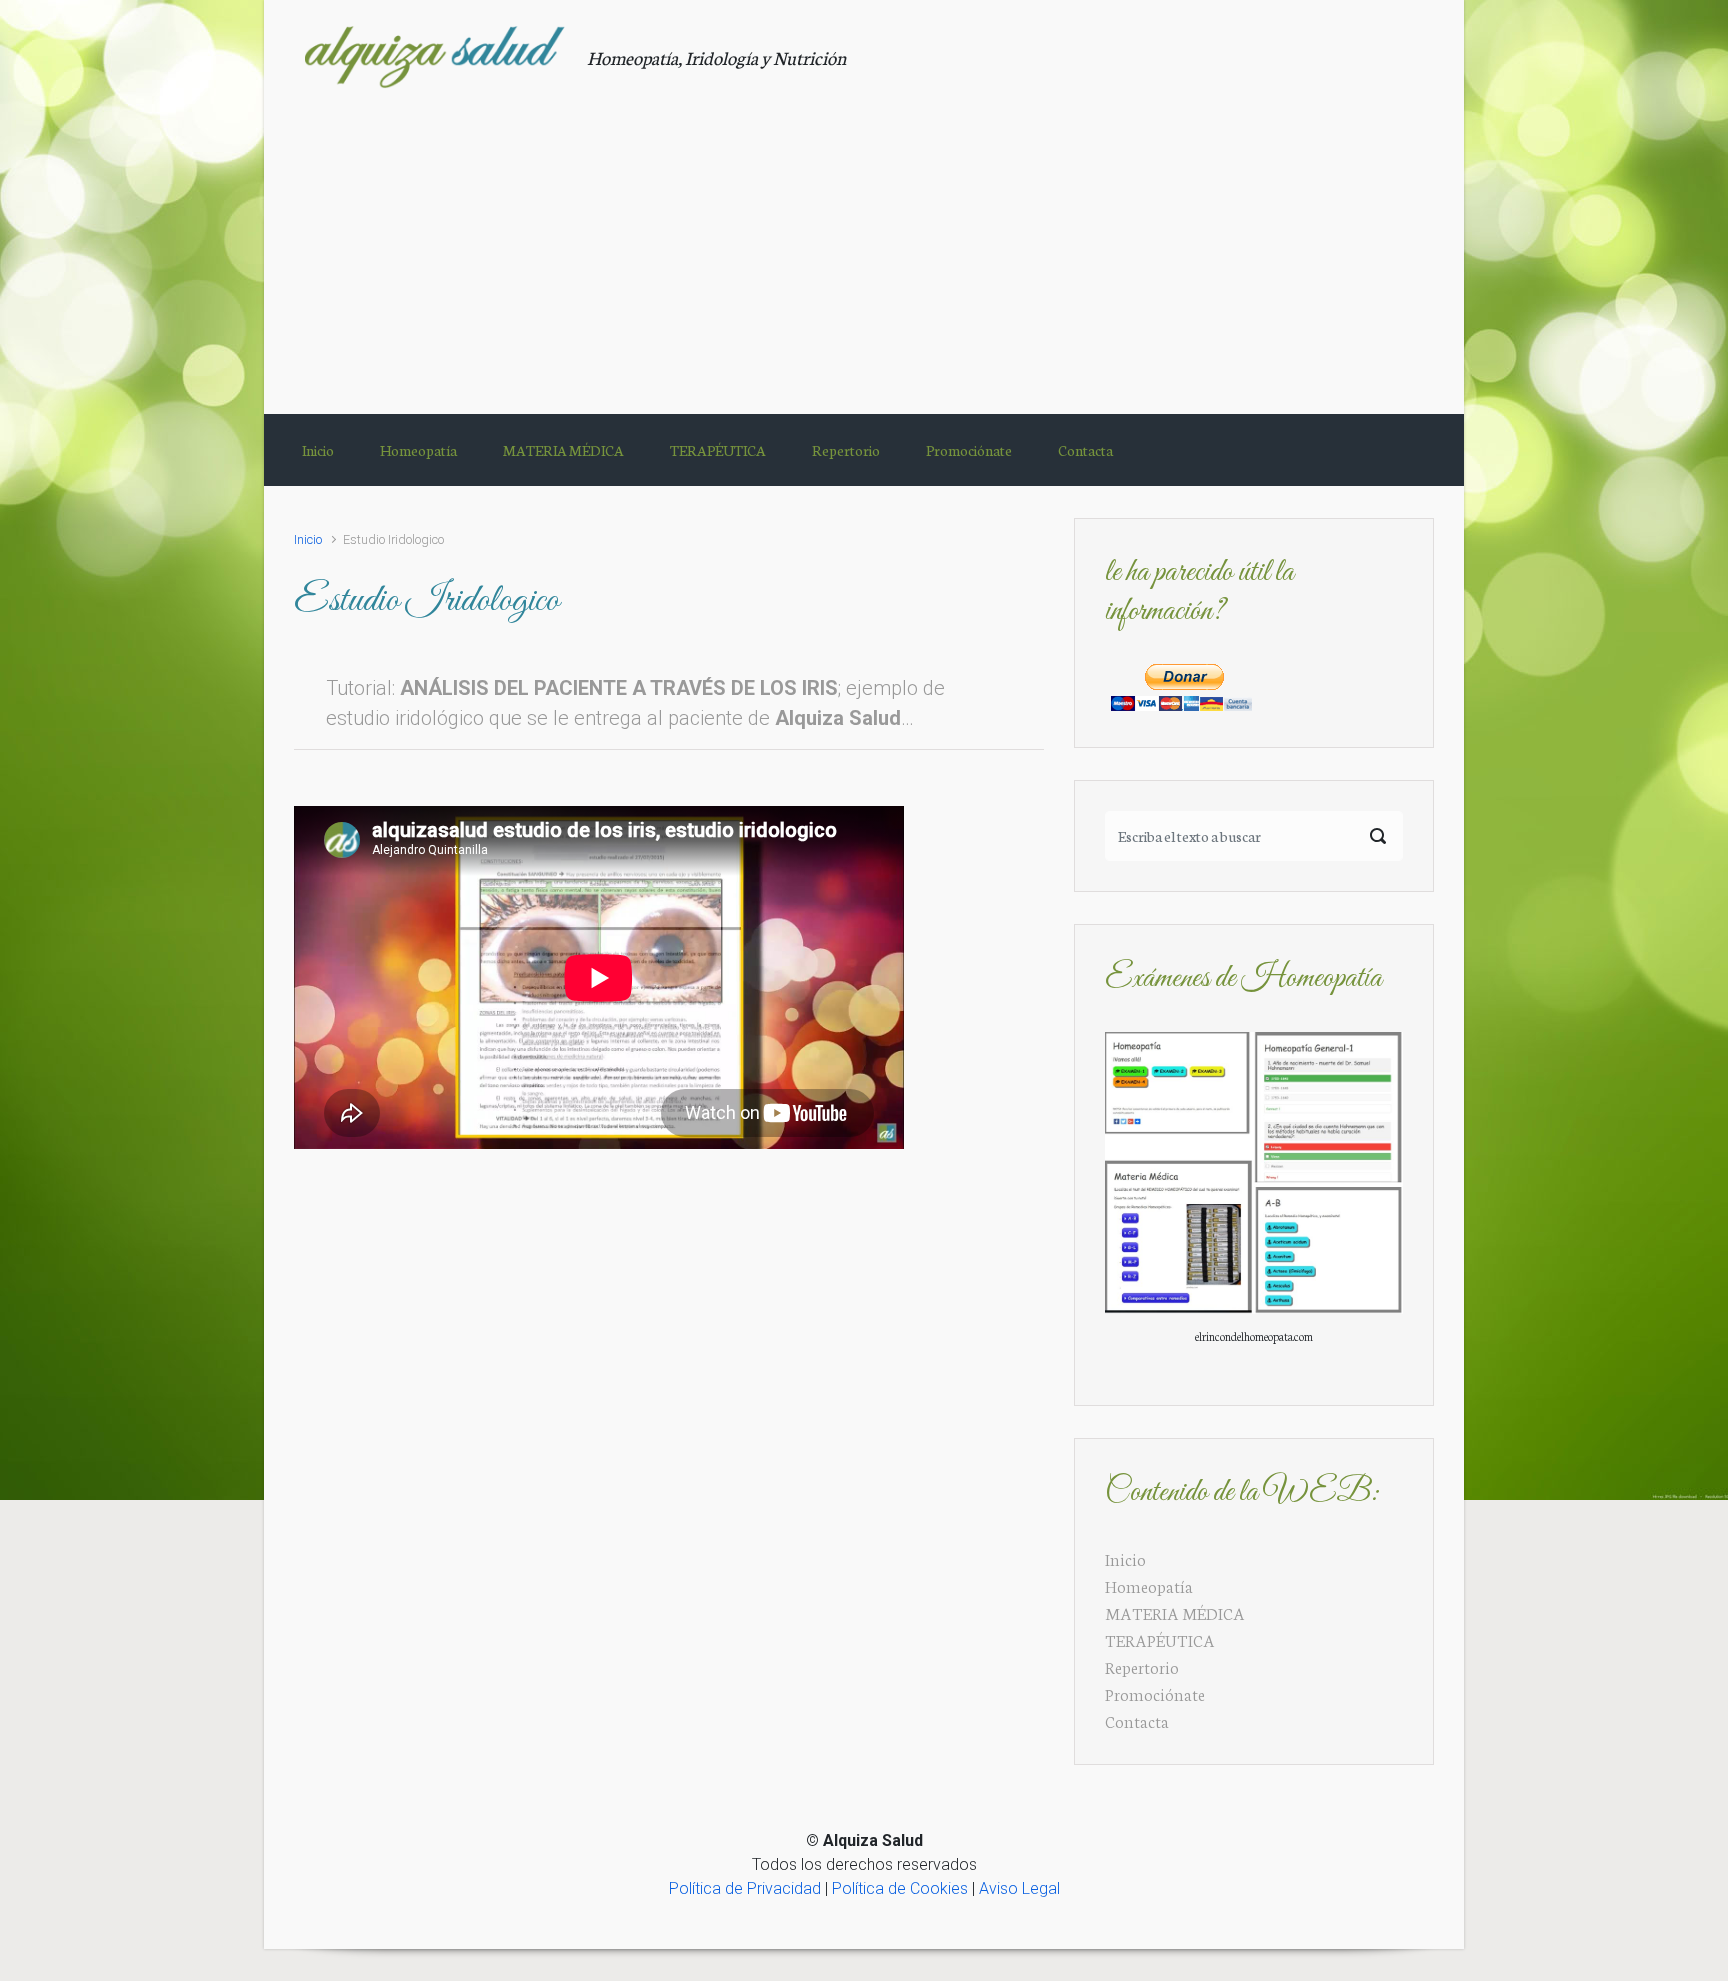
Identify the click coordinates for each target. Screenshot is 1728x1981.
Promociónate (1155, 1693)
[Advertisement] (864, 239)
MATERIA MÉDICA (1175, 1612)
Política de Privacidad (745, 1888)
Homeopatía (1149, 1585)
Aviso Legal (1019, 1888)
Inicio (308, 539)
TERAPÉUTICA (1160, 1639)
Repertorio (1142, 1666)
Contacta (1137, 1720)
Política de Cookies (900, 1888)
